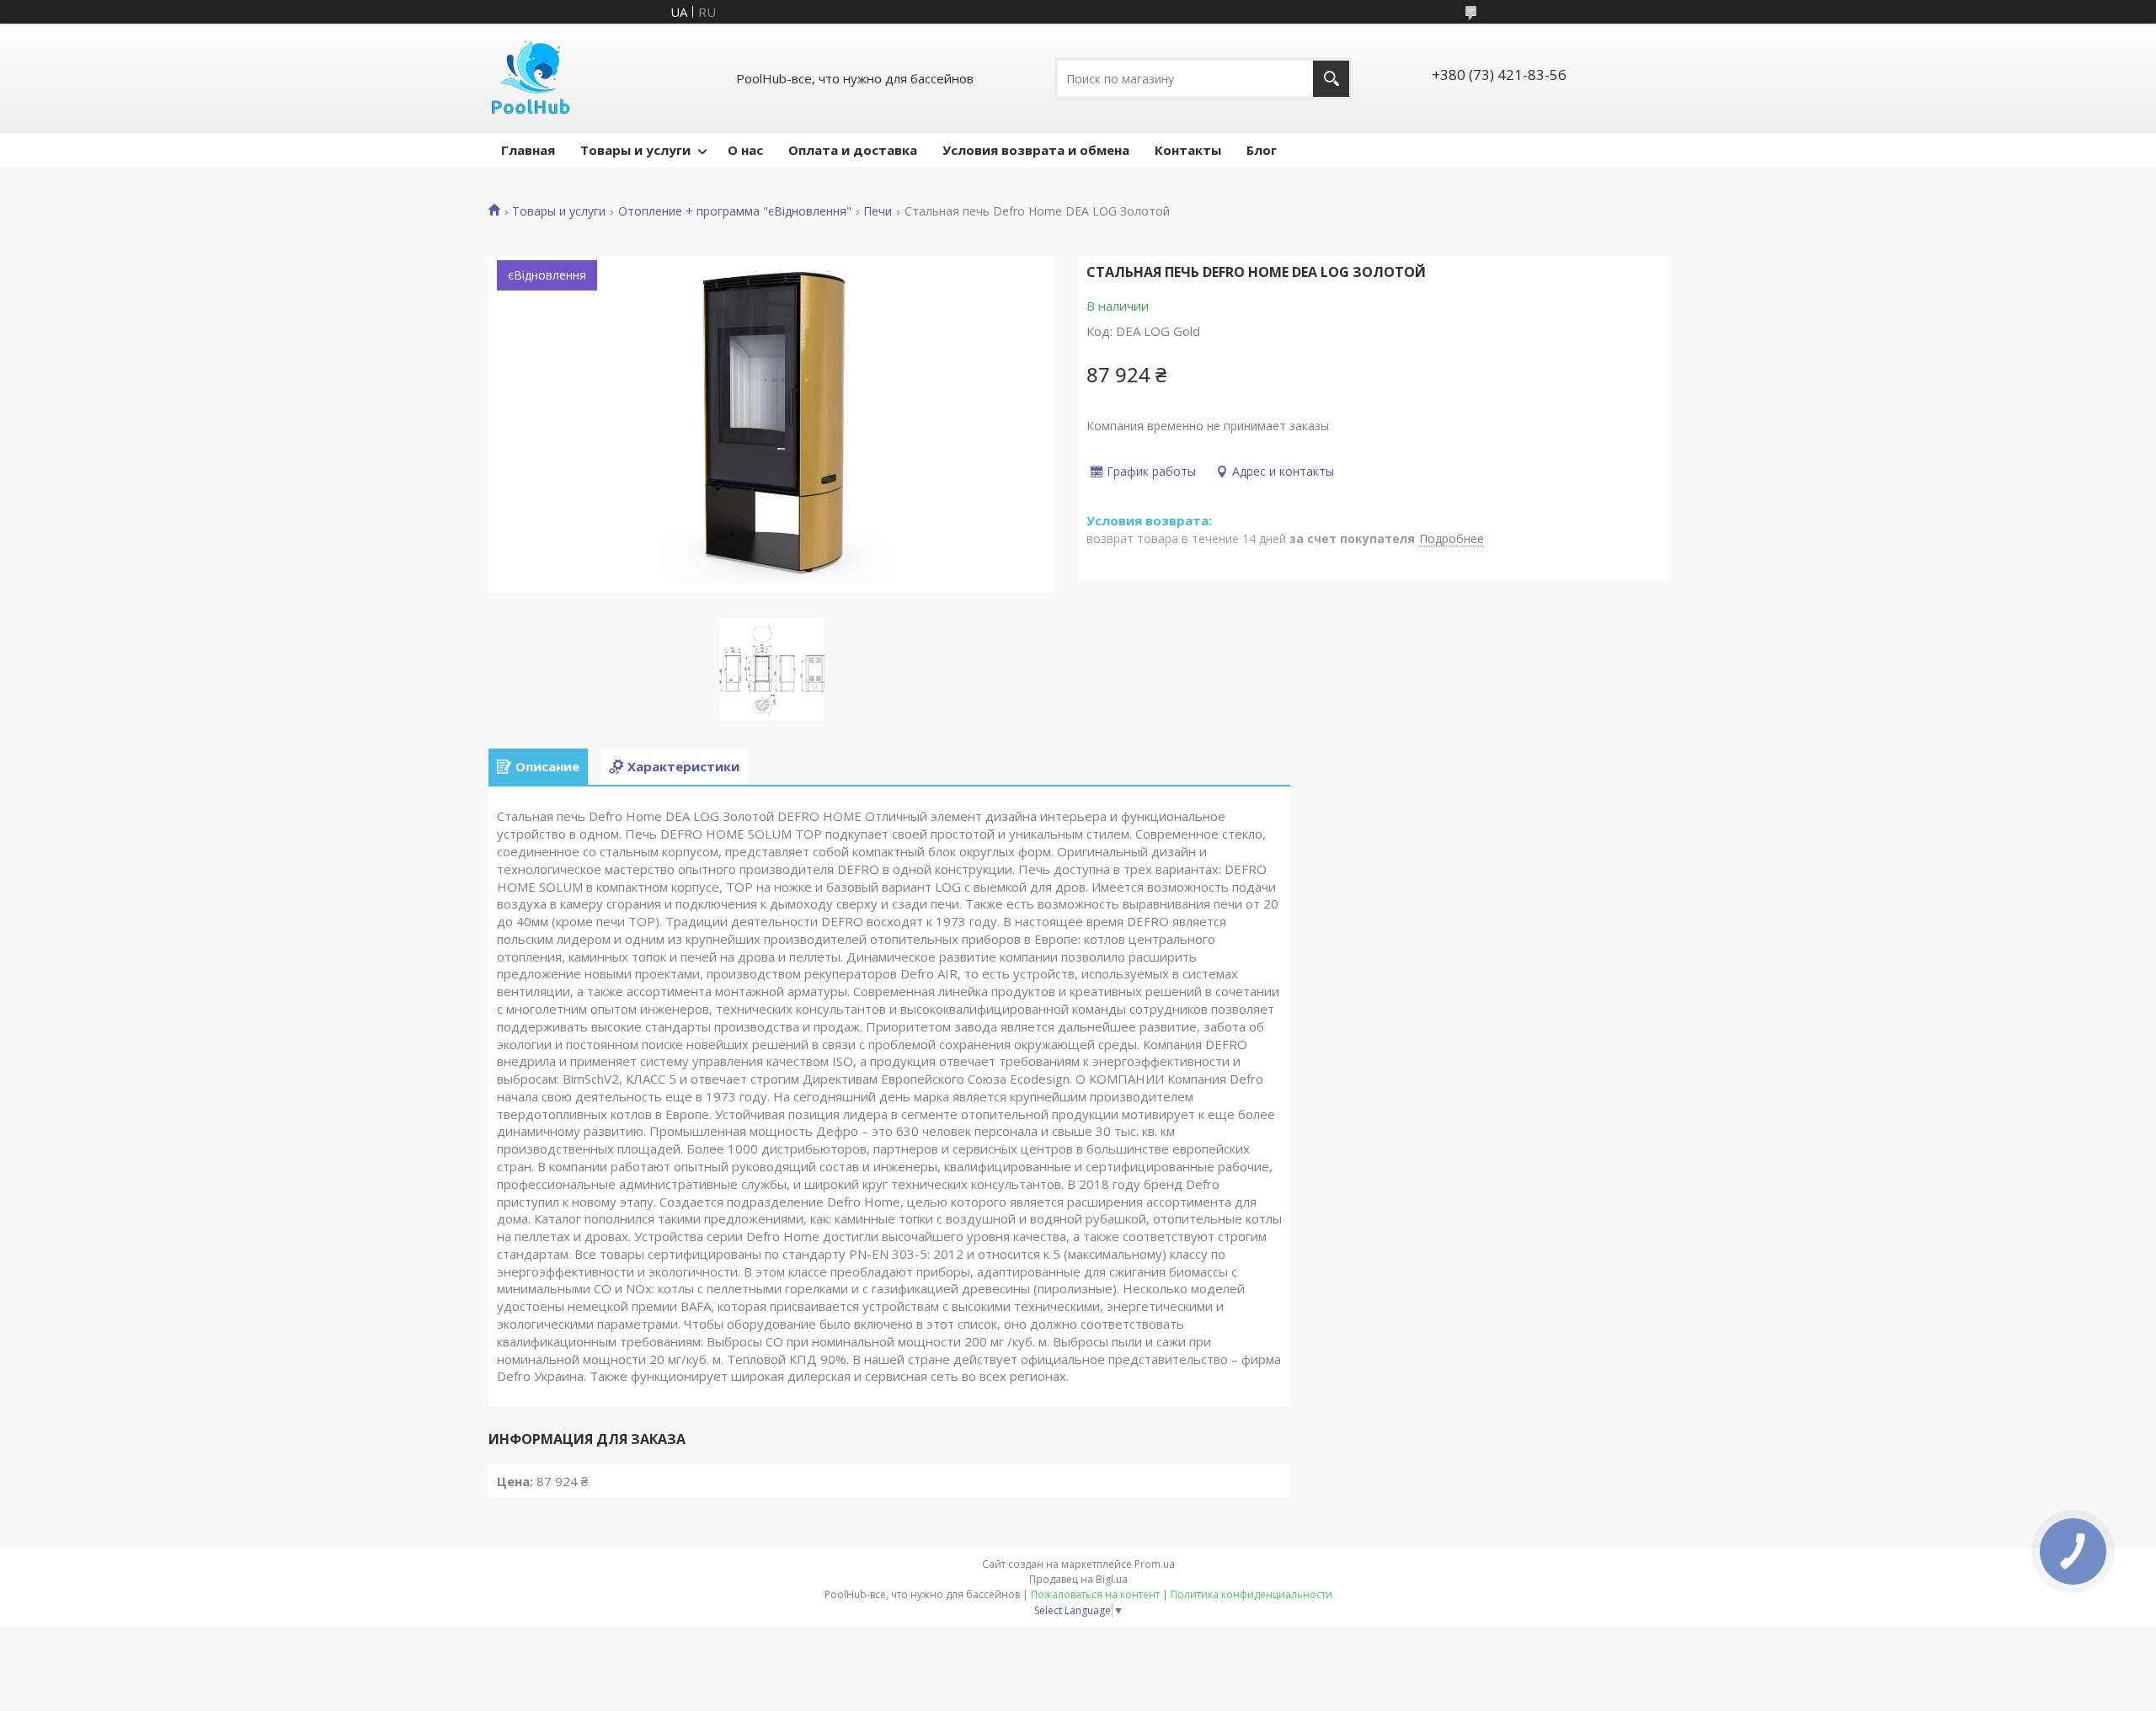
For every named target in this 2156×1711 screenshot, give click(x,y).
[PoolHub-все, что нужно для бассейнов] (531, 78)
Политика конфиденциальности (1251, 1594)
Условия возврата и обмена (1036, 150)
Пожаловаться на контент (1095, 1594)
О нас (745, 150)
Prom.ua (1155, 1564)
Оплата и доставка (853, 150)
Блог (1262, 150)
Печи (878, 211)
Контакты (1188, 150)
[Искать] (1331, 79)
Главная (528, 150)
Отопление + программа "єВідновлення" (735, 211)
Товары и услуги (635, 150)
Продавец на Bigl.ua (1078, 1579)
